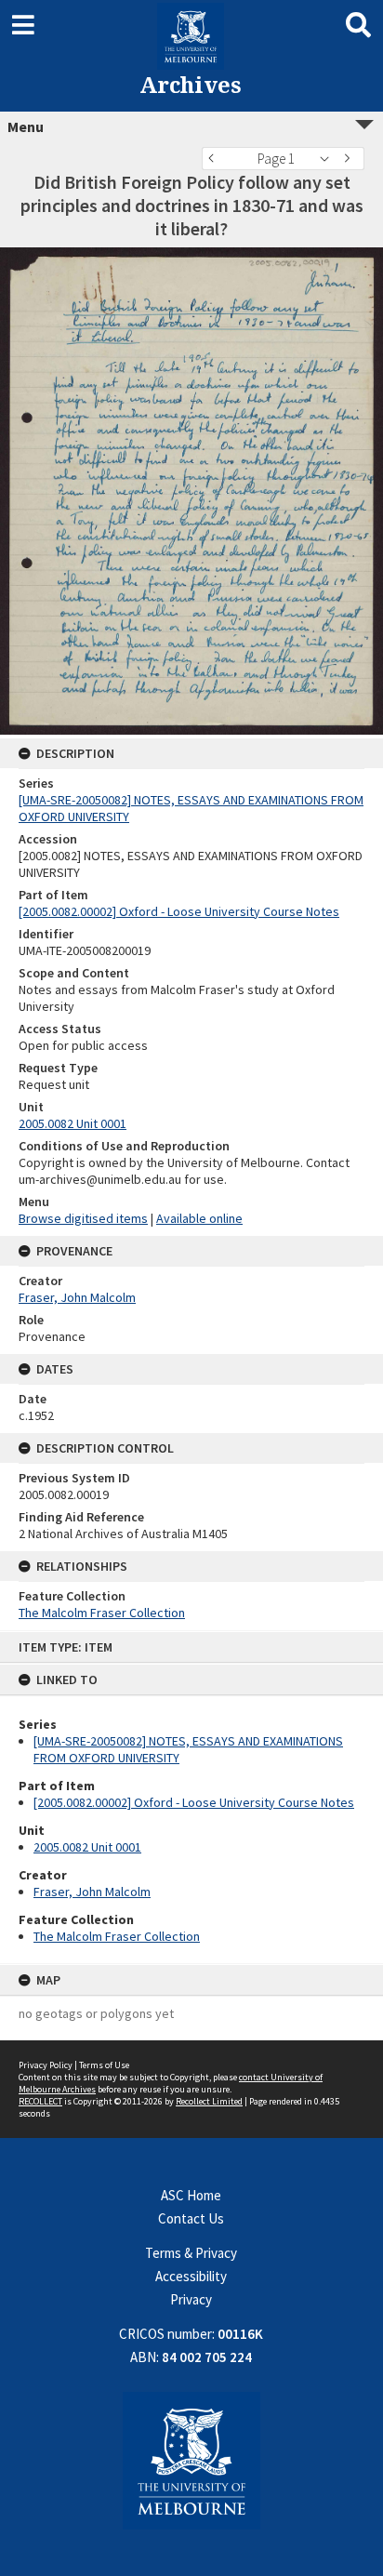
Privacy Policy (46, 2065)
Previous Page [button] (216, 159)
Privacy (191, 2299)
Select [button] (330, 159)
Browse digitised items (83, 1218)
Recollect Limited (209, 2101)
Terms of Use (104, 2065)
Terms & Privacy (191, 2253)
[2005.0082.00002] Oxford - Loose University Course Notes (194, 1802)
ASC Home (191, 2195)
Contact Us (191, 2218)
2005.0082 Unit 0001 (87, 1847)
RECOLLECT (40, 2101)
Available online (199, 1218)
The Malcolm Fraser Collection (117, 1936)
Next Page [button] (350, 159)
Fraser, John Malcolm (92, 1892)
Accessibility (191, 2276)
